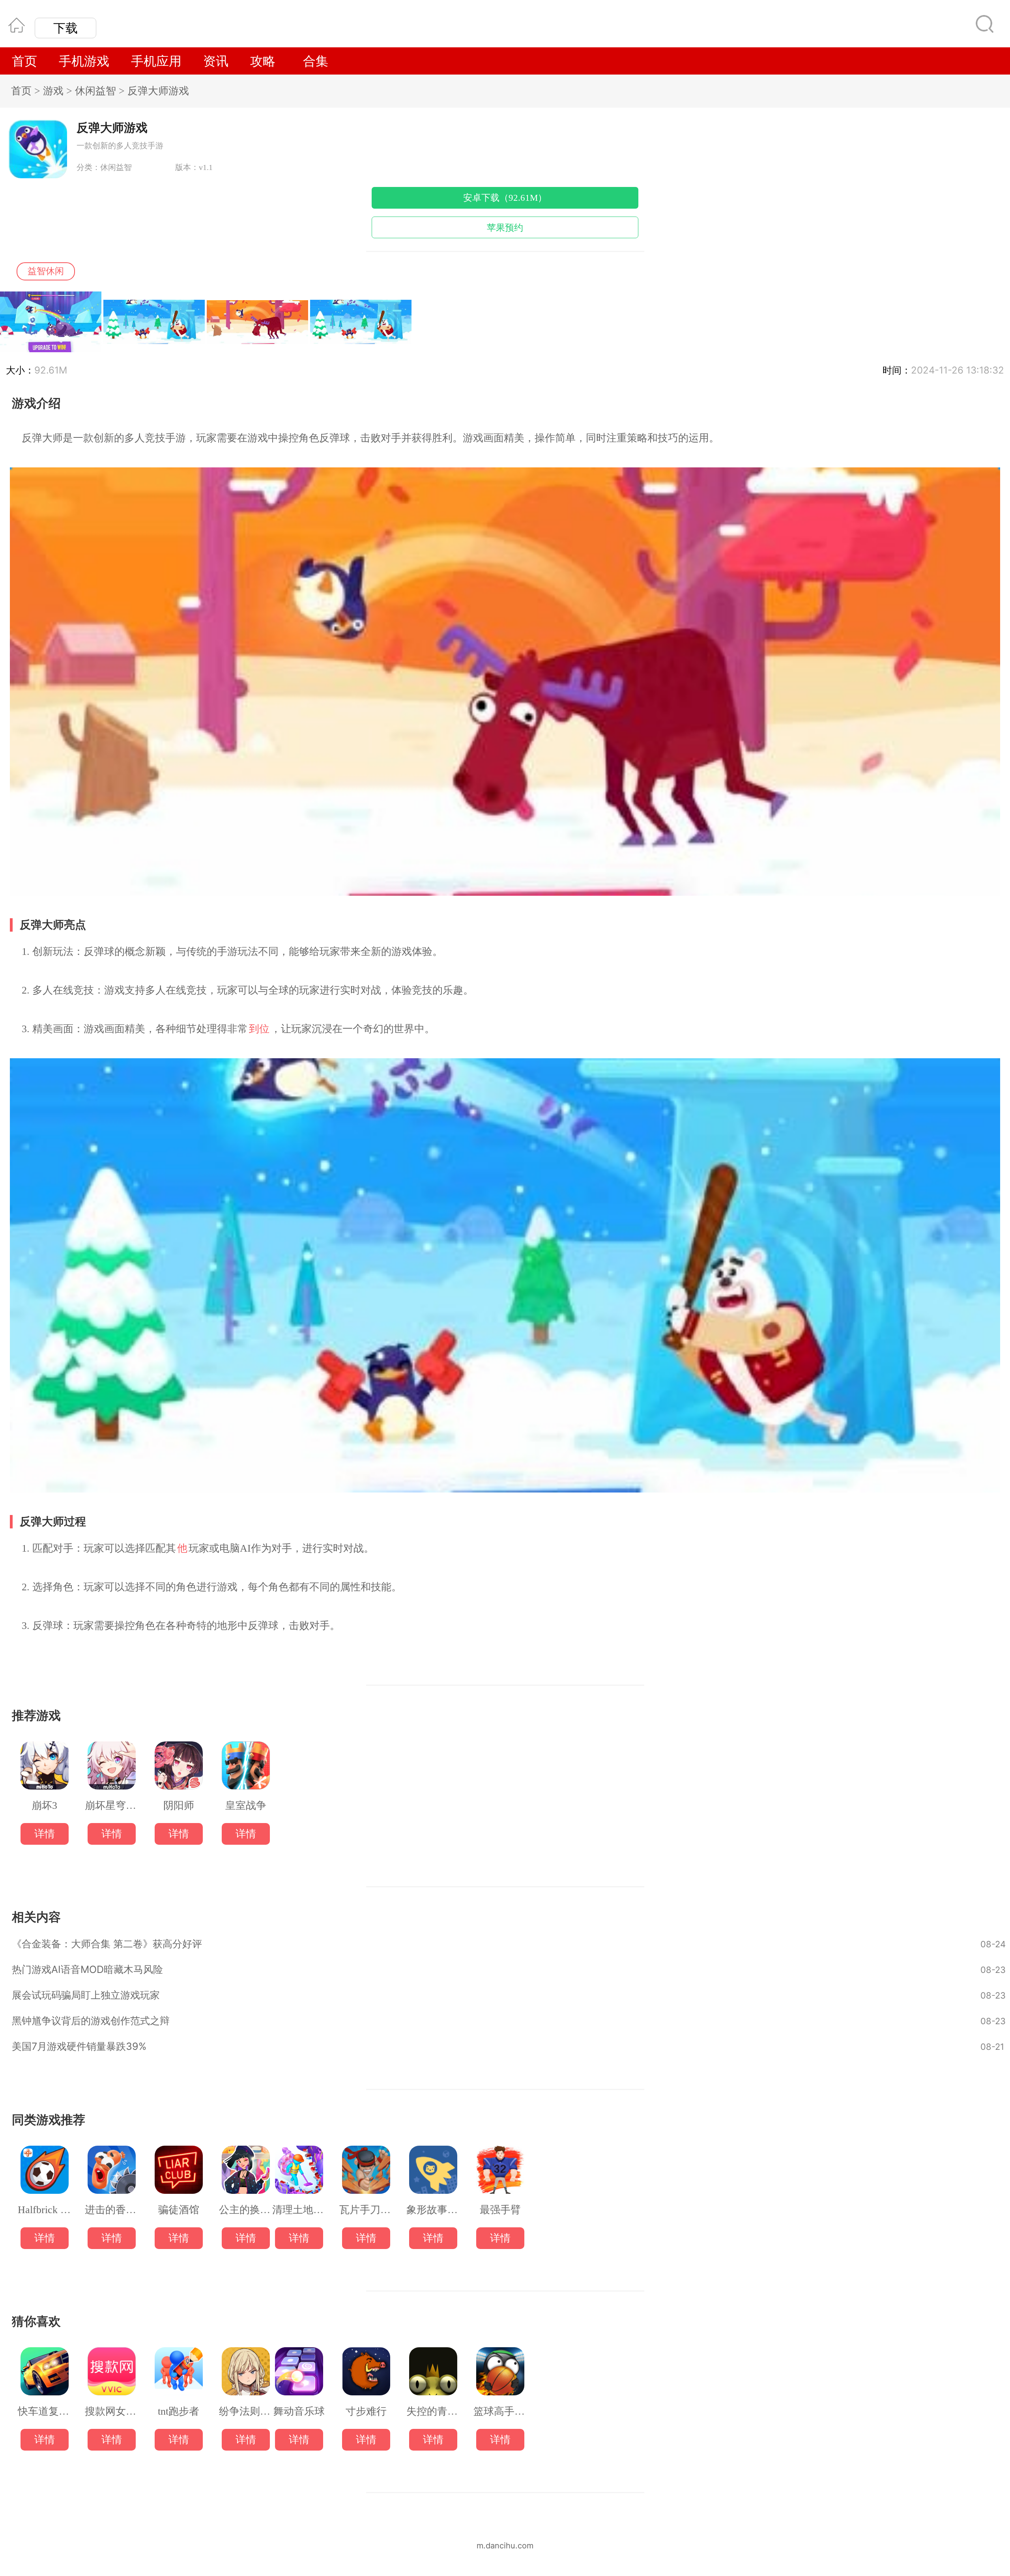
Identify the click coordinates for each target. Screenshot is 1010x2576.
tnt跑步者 (179, 2412)
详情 (45, 1834)
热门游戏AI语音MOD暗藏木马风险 (87, 1969)
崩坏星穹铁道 (111, 1806)
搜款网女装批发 (111, 2412)
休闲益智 (95, 91)
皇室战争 (246, 1806)
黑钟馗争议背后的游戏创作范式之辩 (91, 2021)
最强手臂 (500, 2210)
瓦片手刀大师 (366, 2210)
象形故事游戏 (433, 2210)
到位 (259, 1029)
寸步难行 (366, 2412)
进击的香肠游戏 (111, 2210)
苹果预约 (505, 228)
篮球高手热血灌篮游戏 (500, 2412)
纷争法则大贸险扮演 (246, 2412)
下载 (65, 28)
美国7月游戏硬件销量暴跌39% (79, 2046)
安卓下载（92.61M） (505, 198)
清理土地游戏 (299, 2210)
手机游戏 (84, 61)
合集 (316, 61)
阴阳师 (179, 1806)
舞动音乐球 (299, 2412)
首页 (24, 61)
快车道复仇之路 (44, 2412)
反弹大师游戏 (158, 91)
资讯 (216, 61)
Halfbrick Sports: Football (44, 2210)
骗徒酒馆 (179, 2210)
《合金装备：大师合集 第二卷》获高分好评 (107, 1944)
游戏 (53, 91)
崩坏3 (44, 1806)
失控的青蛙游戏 (433, 2412)
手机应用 (156, 61)
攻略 (263, 61)
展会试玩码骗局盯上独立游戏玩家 (86, 1995)
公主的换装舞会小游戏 (246, 2210)
